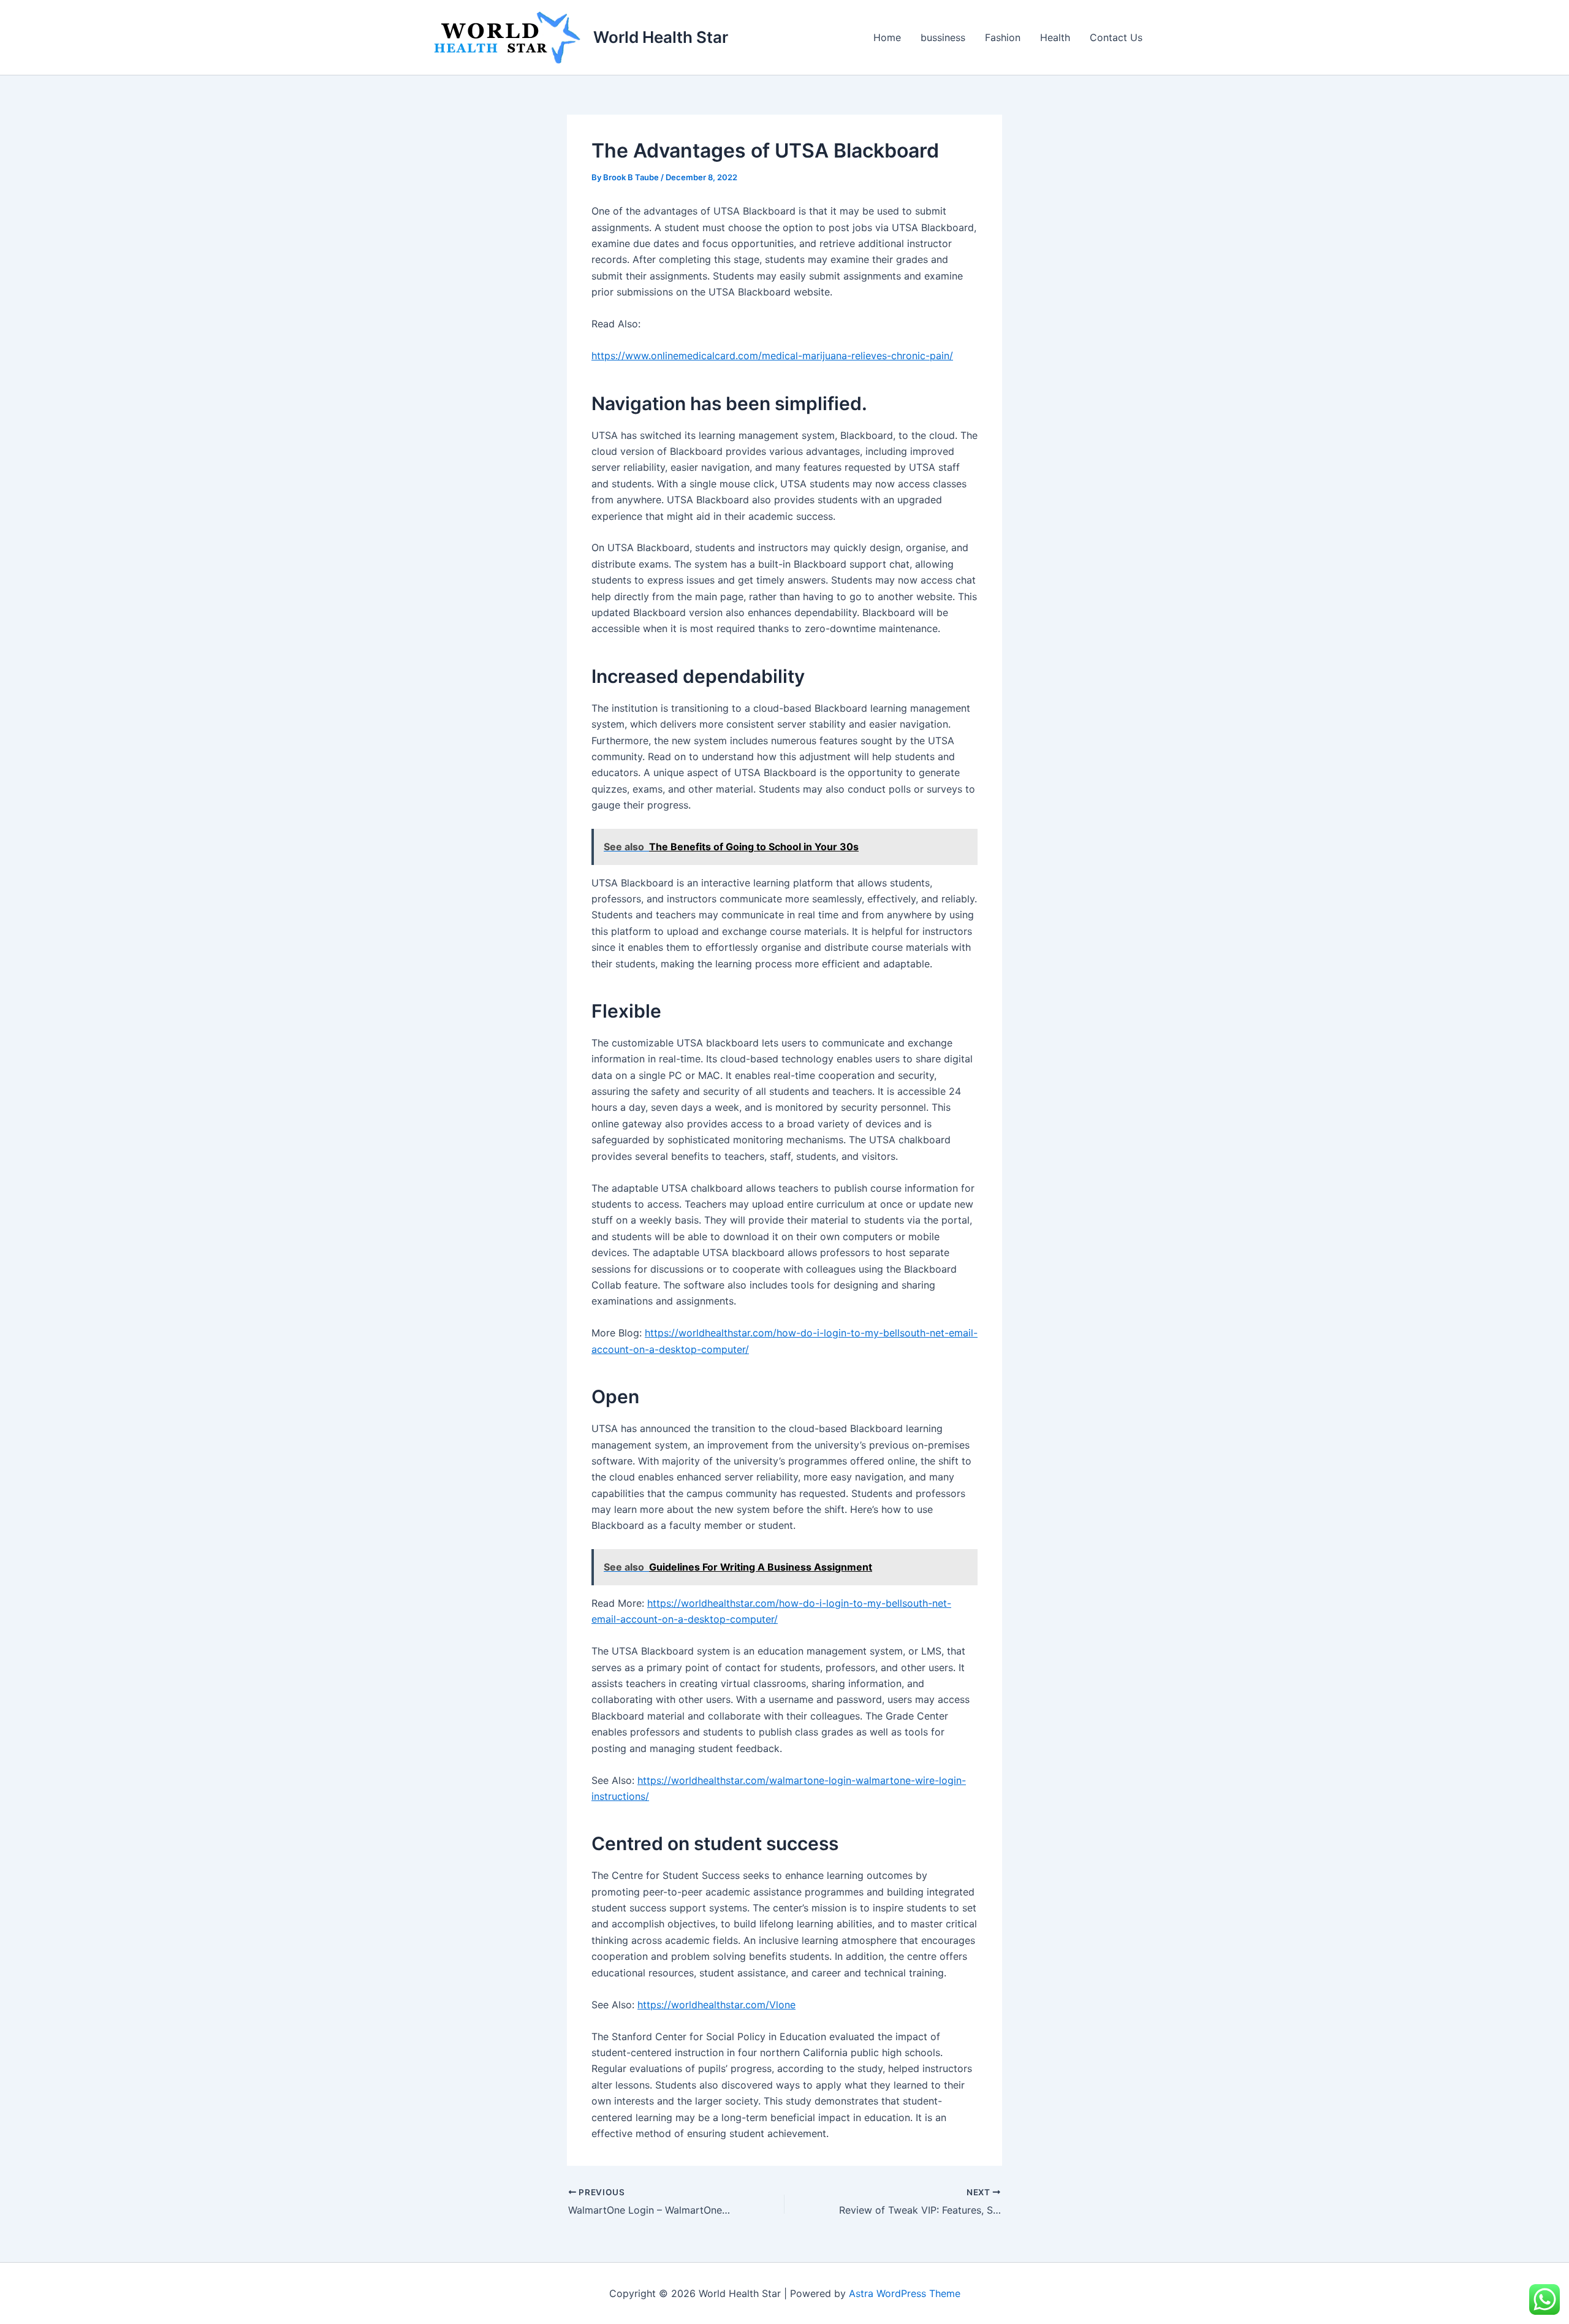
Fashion (1003, 37)
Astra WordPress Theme (905, 2293)
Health (1055, 37)
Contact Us (1116, 37)
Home (887, 37)
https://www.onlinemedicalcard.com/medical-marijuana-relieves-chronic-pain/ (772, 356)
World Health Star (661, 37)
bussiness (943, 37)
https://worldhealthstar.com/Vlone (716, 2005)
